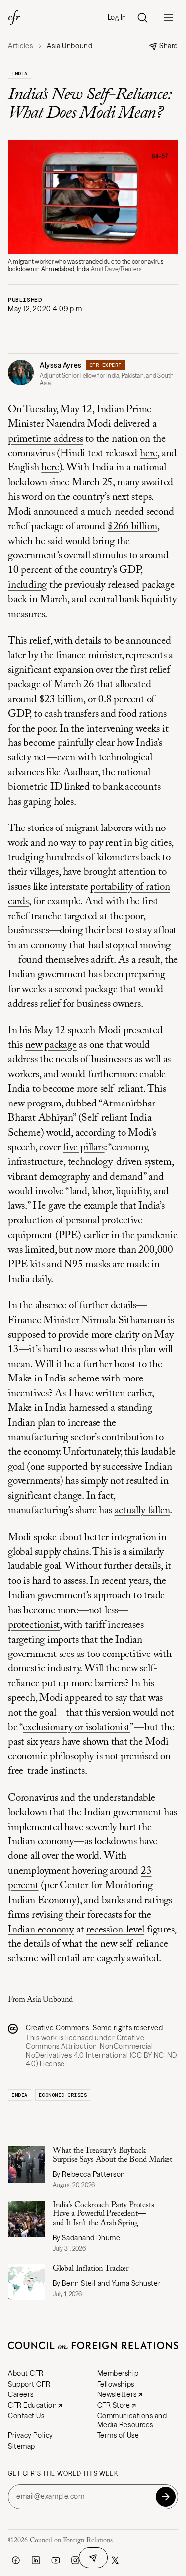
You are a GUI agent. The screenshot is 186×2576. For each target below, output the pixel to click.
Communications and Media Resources (132, 2420)
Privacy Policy (31, 2435)
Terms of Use (118, 2435)
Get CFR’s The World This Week (63, 2474)
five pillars (84, 1148)
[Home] (14, 18)
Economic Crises (63, 2095)
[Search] (142, 18)
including (27, 586)
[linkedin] (36, 2560)
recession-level (115, 1930)
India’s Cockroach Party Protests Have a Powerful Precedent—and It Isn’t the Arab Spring (103, 2214)
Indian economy (41, 1930)
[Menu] (168, 18)
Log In (117, 18)
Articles (20, 46)
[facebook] (16, 2560)
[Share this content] (93, 2558)
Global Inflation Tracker (91, 2269)
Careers (21, 2394)
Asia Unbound (50, 2000)
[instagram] (75, 2560)
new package (51, 1046)
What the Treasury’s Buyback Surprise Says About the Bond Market (112, 2155)
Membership (118, 2373)
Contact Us (26, 2416)
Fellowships (116, 2384)
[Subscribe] (166, 2497)
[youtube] (56, 2560)
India (20, 73)
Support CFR (29, 2384)
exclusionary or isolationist (76, 1728)
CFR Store (114, 2405)
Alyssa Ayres (61, 365)
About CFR (26, 2373)
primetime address (45, 439)
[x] (115, 2560)
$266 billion (132, 527)
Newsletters (117, 2394)
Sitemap (22, 2446)
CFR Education (32, 2405)
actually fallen (142, 1511)
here (149, 454)
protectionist (34, 1625)
